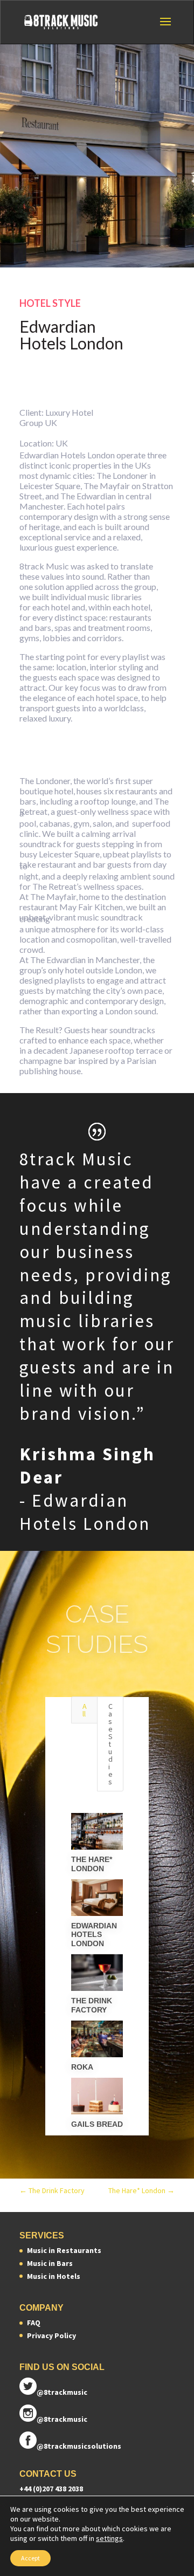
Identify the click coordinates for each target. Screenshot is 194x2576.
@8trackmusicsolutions (79, 2446)
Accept (30, 2558)
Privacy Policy (51, 2335)
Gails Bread (97, 2124)
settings (109, 2538)
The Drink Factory (92, 2005)
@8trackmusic (62, 2392)
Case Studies (110, 1744)
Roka (82, 2067)
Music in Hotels (54, 2276)
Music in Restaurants (64, 2250)
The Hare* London (92, 1864)
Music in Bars (50, 2263)
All (85, 1710)
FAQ (34, 2323)
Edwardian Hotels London (95, 1935)
